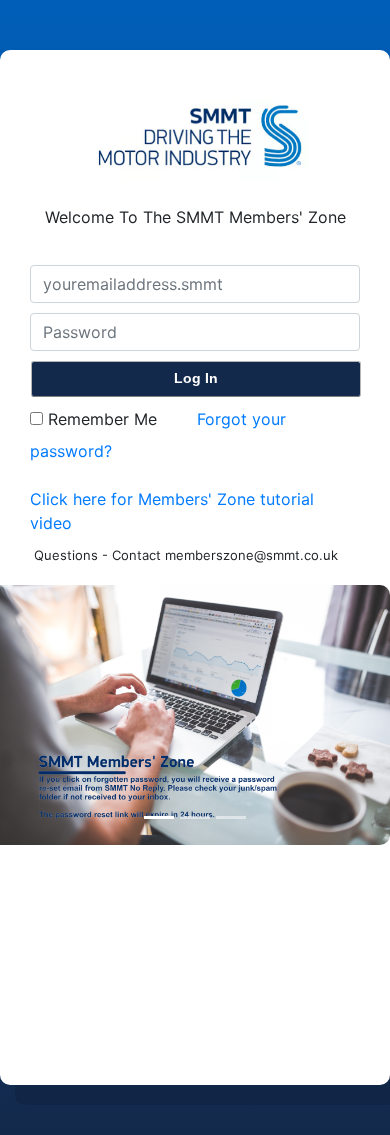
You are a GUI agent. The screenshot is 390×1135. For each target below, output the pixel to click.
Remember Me (100, 419)
